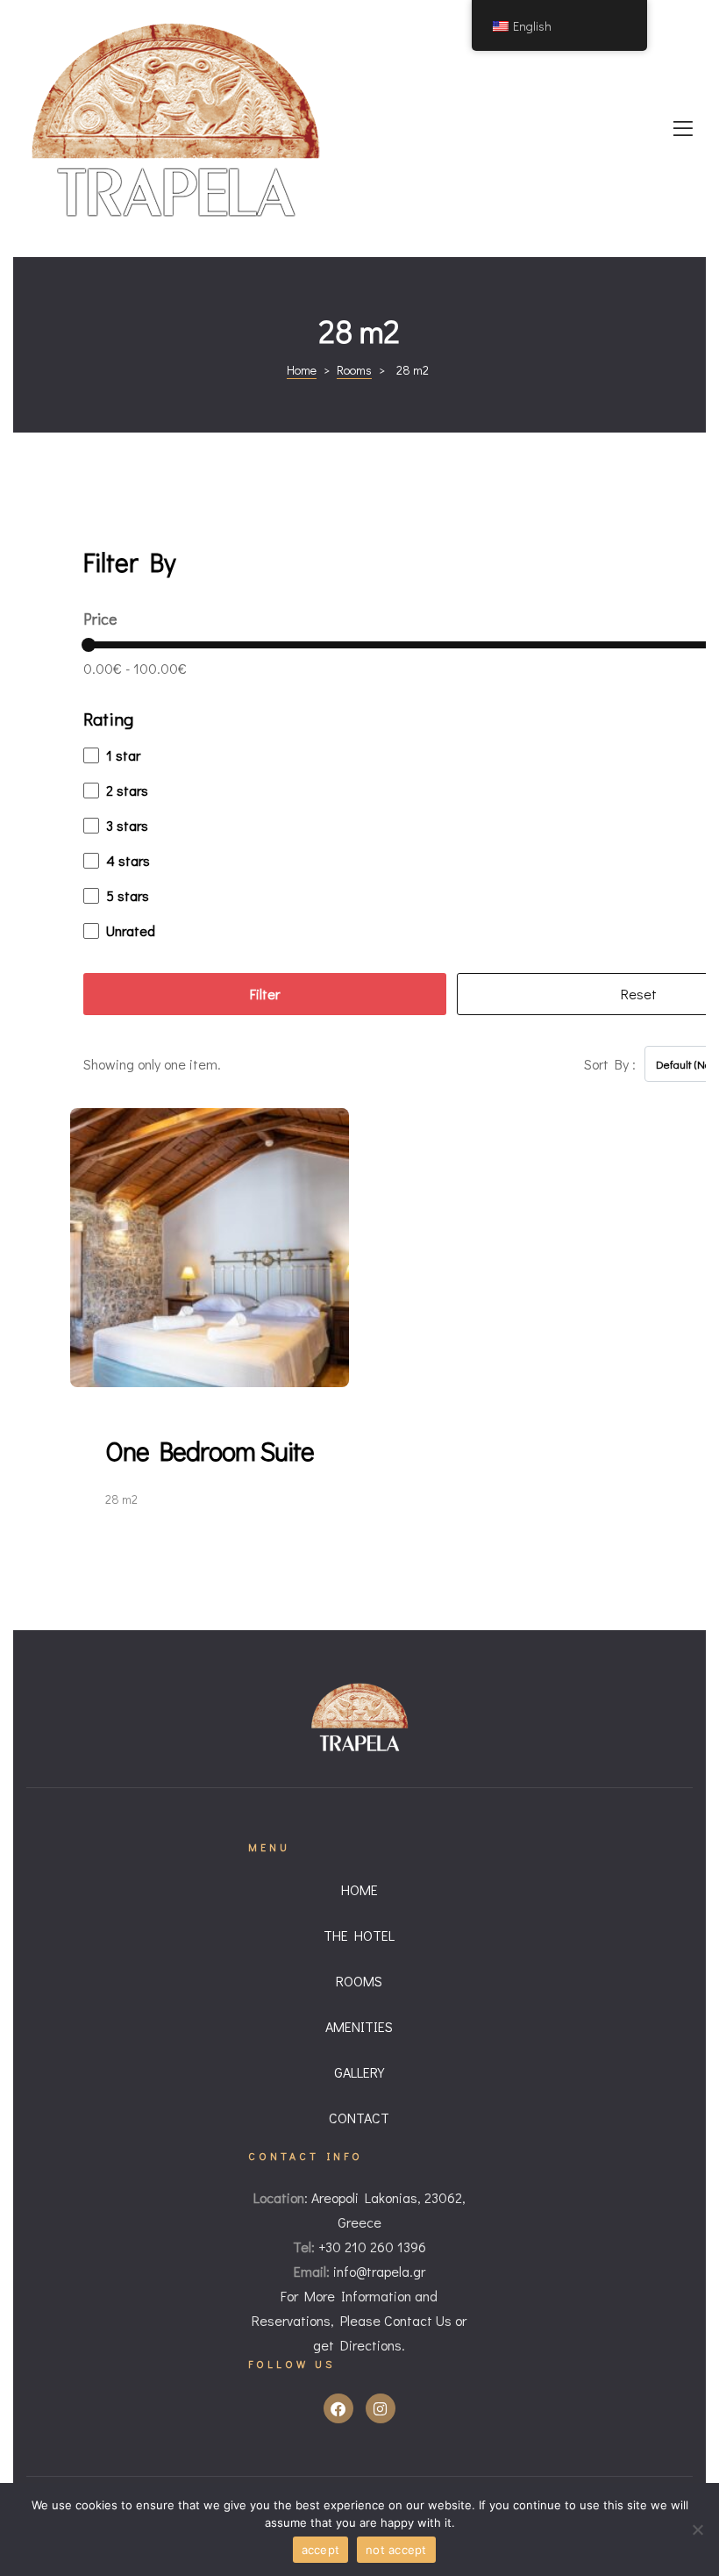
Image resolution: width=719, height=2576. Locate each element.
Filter (265, 994)
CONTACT (359, 2118)
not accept (396, 2550)
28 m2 (121, 1499)
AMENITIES (359, 2026)
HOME (359, 1889)
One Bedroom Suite (210, 1451)
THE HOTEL (359, 1935)
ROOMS (359, 1981)
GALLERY (359, 2072)
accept (321, 2550)
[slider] (89, 645)
